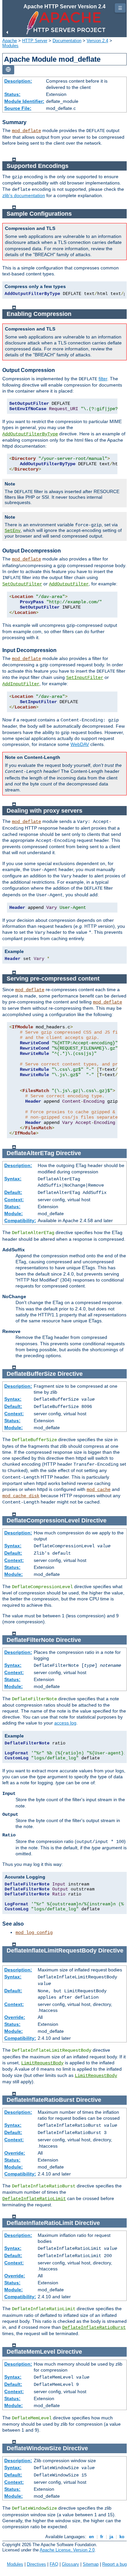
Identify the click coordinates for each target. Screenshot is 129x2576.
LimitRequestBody (42, 2063)
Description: (18, 81)
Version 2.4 (97, 41)
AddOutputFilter (69, 584)
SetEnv (13, 531)
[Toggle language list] (8, 70)
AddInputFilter (21, 684)
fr (102, 2537)
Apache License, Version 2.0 (67, 2550)
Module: (14, 1214)
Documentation (67, 41)
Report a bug (114, 2564)
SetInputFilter (85, 678)
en (91, 2537)
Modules (10, 46)
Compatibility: (20, 1220)
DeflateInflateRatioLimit (34, 2199)
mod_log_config (34, 1933)
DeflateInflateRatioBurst (94, 2327)
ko (122, 2537)
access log (65, 1723)
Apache (10, 41)
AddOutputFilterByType (30, 434)
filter (103, 379)
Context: (14, 1200)
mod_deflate (26, 131)
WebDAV (80, 744)
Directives (36, 2564)
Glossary (70, 2564)
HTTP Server (35, 41)
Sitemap (91, 2564)
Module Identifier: (24, 101)
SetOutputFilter (22, 584)
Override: (15, 2017)
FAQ (54, 2564)
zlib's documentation (24, 195)
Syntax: (13, 1179)
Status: (12, 94)
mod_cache (99, 1490)
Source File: (18, 108)
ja (111, 2537)
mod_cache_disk (21, 1496)
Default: (13, 1192)
